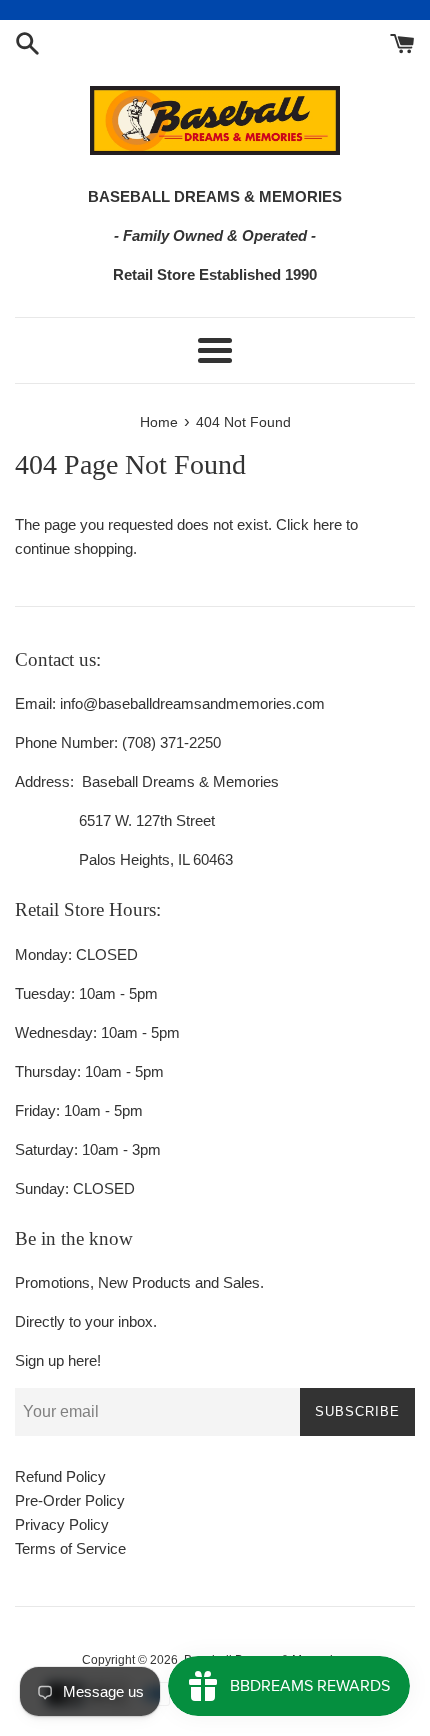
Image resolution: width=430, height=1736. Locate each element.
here (327, 524)
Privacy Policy (62, 1524)
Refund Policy (60, 1476)
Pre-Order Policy (70, 1500)
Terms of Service (70, 1548)
